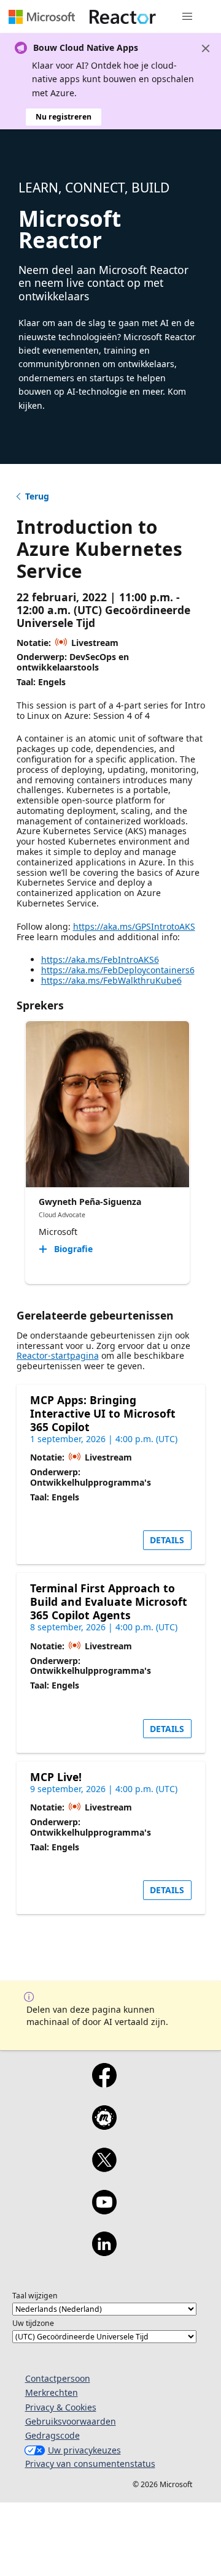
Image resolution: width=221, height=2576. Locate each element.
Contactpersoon (58, 2378)
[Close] (206, 48)
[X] (104, 2168)
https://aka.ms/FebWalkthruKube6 (111, 980)
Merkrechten (52, 2392)
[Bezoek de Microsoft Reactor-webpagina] (123, 17)
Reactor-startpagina (58, 1355)
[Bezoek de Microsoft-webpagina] (42, 17)
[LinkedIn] (104, 2252)
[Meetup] (104, 2126)
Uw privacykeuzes (84, 2450)
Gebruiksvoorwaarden (71, 2421)
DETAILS (167, 1540)
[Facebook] (104, 2083)
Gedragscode (52, 2435)
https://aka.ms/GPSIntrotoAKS (134, 926)
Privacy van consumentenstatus (90, 2464)
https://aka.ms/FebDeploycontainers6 (118, 970)
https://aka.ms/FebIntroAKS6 (100, 959)
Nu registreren (64, 117)
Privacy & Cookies (61, 2407)
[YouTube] (104, 2210)
